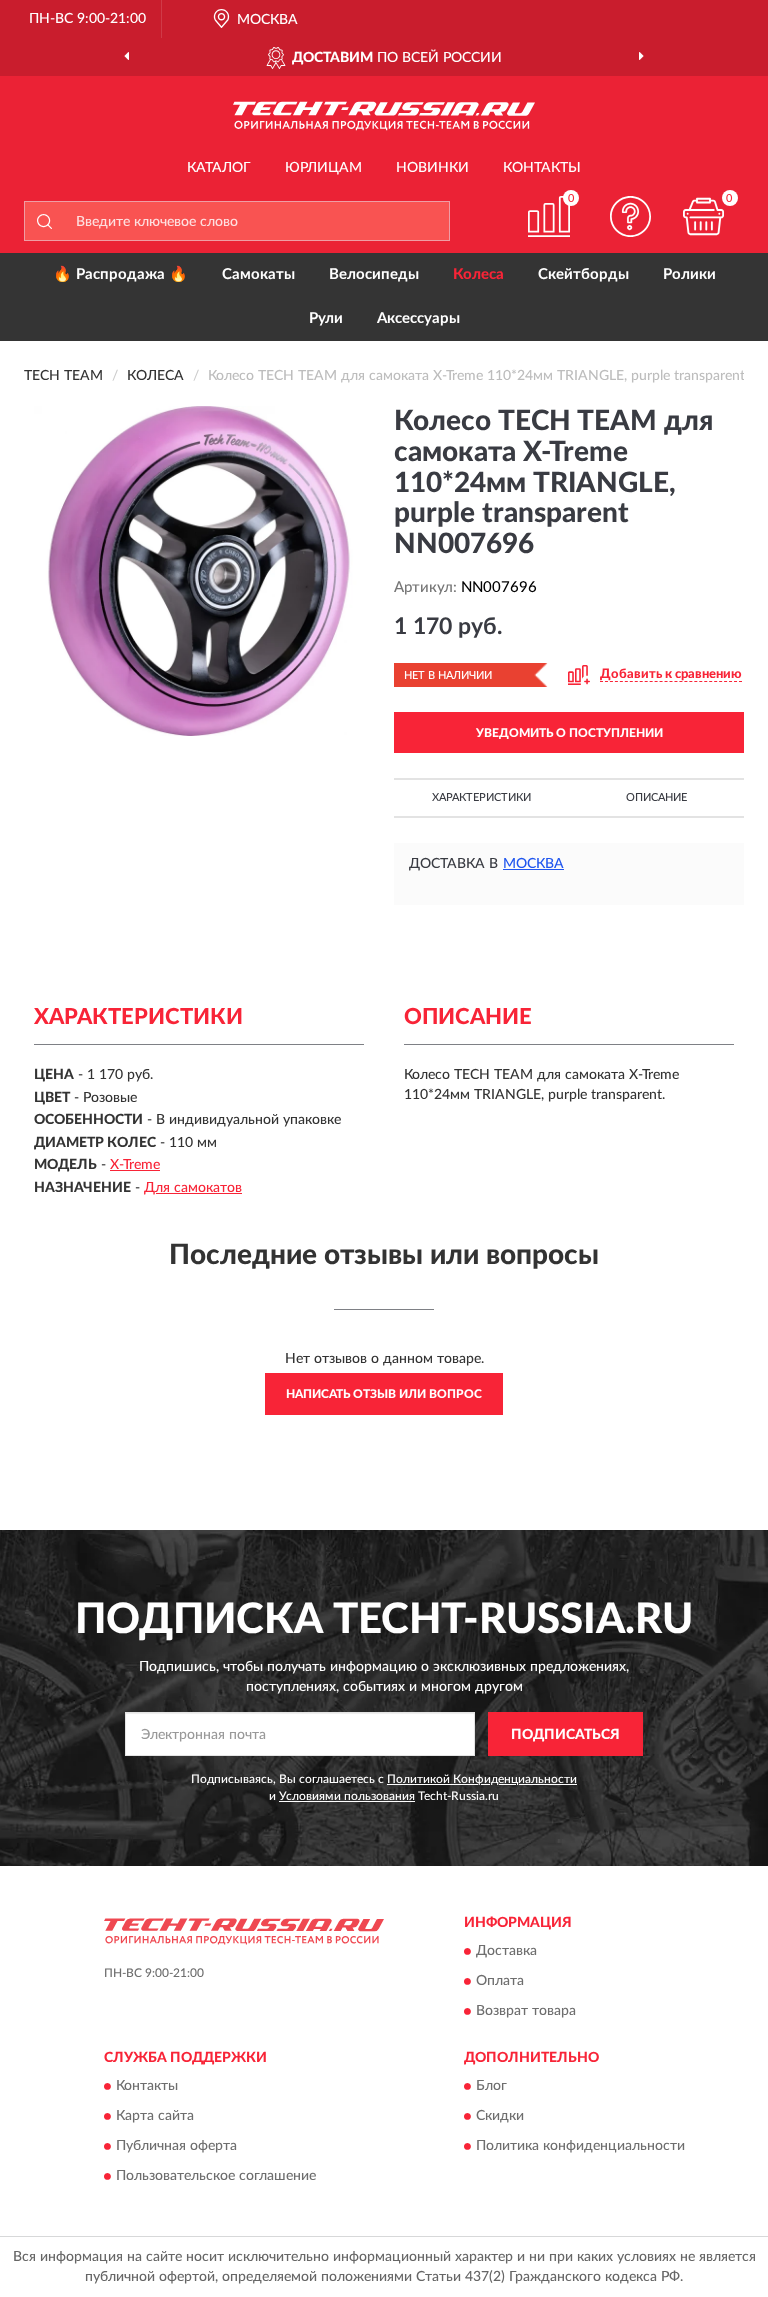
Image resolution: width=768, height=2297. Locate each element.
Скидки (500, 2117)
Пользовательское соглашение (216, 2177)
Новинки (432, 168)
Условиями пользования (347, 1796)
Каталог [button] (219, 168)
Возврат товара (526, 2011)
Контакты (542, 168)
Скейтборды (583, 274)
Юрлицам (323, 168)
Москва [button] (533, 864)
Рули (326, 318)
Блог (491, 2087)
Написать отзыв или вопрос (384, 1394)
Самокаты (258, 274)
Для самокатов (193, 1188)
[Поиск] (44, 221)
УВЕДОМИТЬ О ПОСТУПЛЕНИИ (569, 733)
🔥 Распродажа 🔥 (120, 274)
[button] (631, 216)
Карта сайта (155, 2117)
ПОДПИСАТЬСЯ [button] (565, 1735)
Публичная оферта (176, 2147)
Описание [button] (656, 797)
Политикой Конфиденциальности (482, 1779)
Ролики (689, 274)
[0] (704, 216)
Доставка (506, 1951)
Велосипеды (374, 274)
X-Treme (135, 1165)
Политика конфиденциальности (580, 2147)
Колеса (478, 274)
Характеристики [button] (481, 797)
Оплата (500, 1981)
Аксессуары (418, 318)
